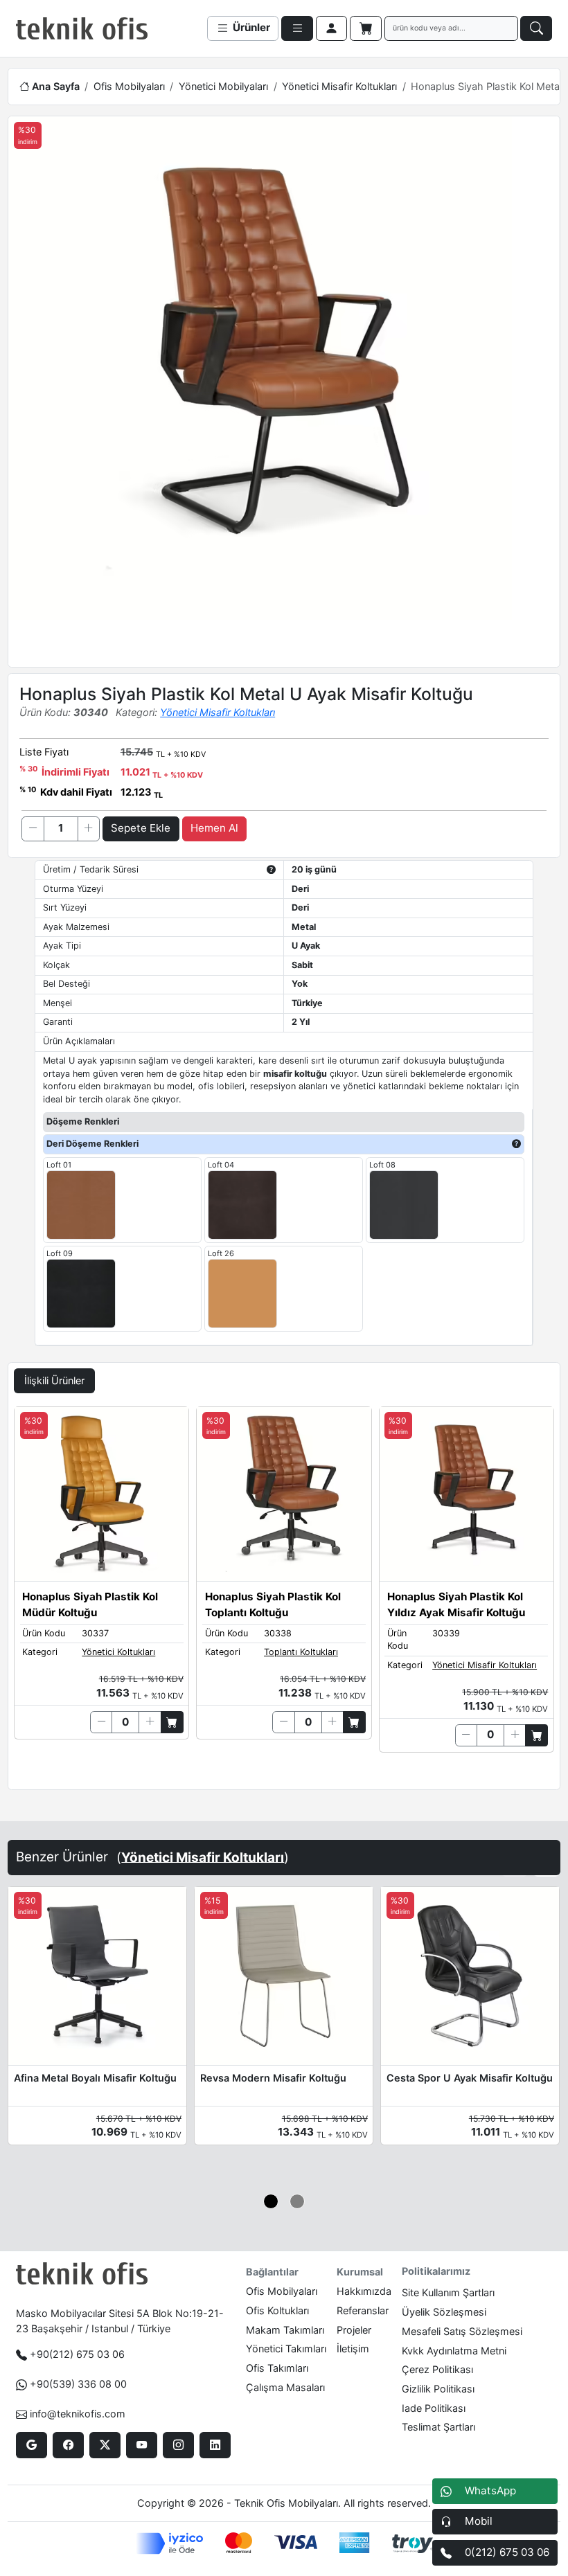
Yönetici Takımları (286, 2349)
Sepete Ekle (141, 828)
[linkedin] (215, 2445)
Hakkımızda (364, 2291)
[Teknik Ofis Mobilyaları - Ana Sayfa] (82, 28)
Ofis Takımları (277, 2368)
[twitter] (105, 2445)
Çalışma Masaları (285, 2387)
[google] (32, 2445)
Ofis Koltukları (277, 2310)
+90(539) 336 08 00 (78, 2384)
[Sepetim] (366, 28)
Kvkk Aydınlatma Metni (454, 2351)
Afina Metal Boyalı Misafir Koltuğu (95, 2078)
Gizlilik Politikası (438, 2389)
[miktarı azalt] (33, 829)
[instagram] (178, 2445)
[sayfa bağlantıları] (297, 28)
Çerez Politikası (437, 2369)
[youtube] (142, 2445)
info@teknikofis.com (78, 2414)
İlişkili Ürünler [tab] (54, 1380)
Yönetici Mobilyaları (223, 86)
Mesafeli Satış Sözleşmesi (462, 2331)
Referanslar (363, 2310)
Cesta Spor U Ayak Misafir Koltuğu (470, 2078)
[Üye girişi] (332, 28)
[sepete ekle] (172, 1722)
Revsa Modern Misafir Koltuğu (273, 2078)
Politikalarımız (436, 2271)
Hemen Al (214, 828)
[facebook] (68, 2445)
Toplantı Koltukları (301, 1652)
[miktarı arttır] (89, 829)
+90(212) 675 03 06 (77, 2354)
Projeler (354, 2330)
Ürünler (250, 27)
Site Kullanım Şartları (448, 2292)
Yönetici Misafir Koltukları (339, 86)
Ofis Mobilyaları (129, 86)
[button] (271, 2202)
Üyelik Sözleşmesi (444, 2312)
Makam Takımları (285, 2330)
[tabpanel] (284, 1595)
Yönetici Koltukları (118, 1652)
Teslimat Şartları (438, 2427)
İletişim (353, 2349)
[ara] (536, 28)
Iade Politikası (434, 2408)
